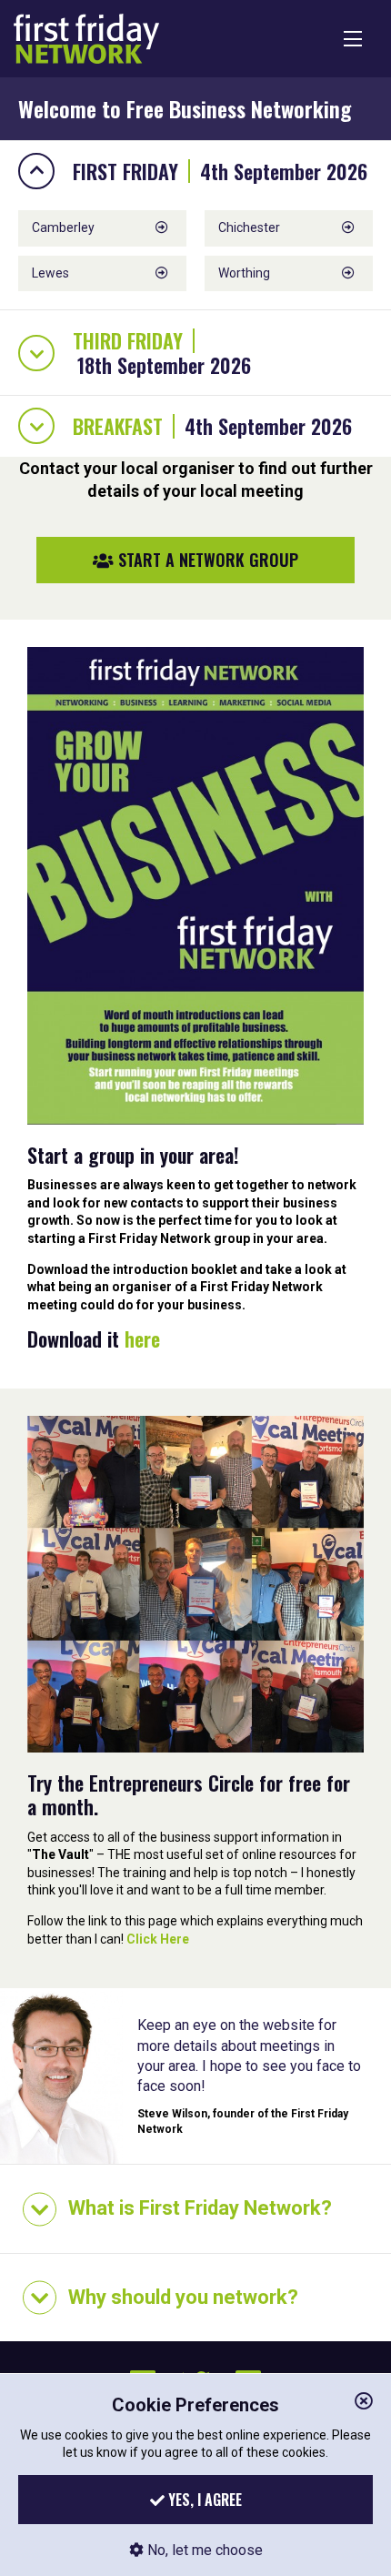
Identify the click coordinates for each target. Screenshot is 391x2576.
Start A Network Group (206, 560)
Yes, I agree (203, 2500)
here (142, 1339)
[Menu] (353, 39)
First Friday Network (86, 39)
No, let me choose (203, 2550)
